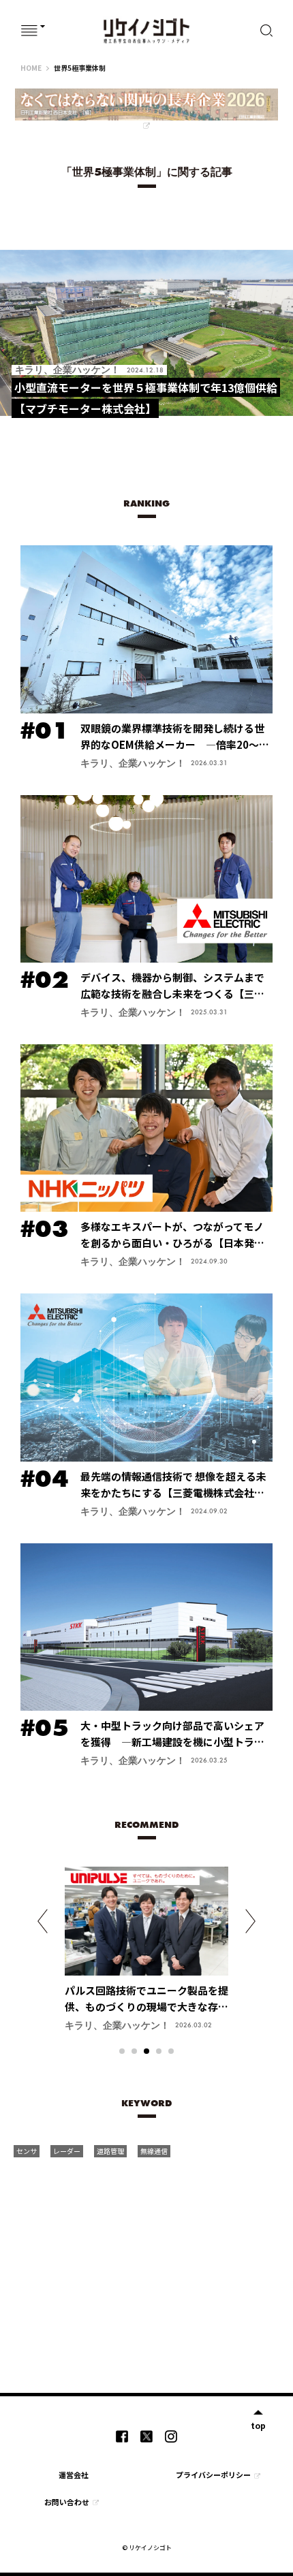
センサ (27, 2151)
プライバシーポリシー (213, 2475)
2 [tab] (134, 2051)
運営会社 (74, 2475)
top (258, 2425)
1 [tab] (122, 2051)
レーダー (67, 2151)
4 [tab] (159, 2051)
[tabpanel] (146, 1955)
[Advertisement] (155, 2266)
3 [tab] (146, 2051)
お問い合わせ (67, 2502)
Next (250, 1921)
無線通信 (154, 2151)
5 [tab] (171, 2051)
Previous (43, 1921)
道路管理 (110, 2151)
